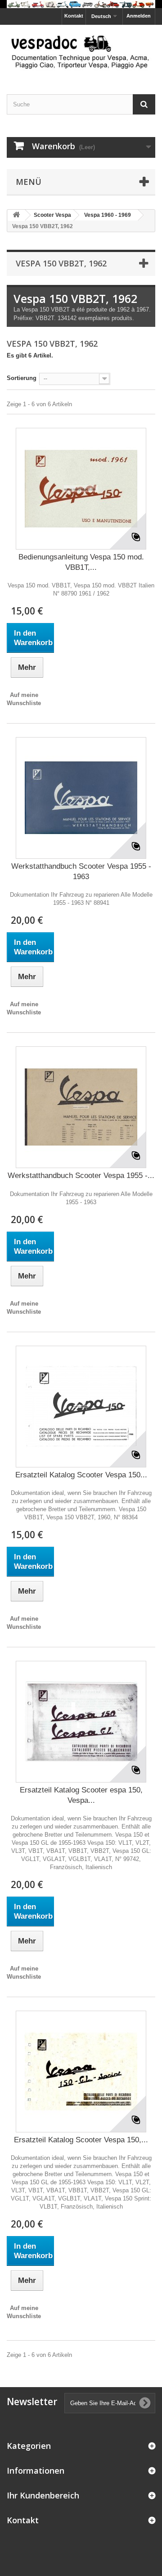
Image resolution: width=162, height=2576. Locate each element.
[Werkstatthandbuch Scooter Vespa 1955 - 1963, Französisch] (81, 1107)
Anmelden (139, 16)
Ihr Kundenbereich (43, 2495)
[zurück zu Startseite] (16, 215)
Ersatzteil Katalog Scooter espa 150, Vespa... (81, 1795)
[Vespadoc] (81, 51)
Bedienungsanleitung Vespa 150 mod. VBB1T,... (81, 562)
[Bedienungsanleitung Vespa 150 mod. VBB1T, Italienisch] (81, 489)
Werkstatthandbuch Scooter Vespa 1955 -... (81, 1176)
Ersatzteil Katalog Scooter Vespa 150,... (81, 2140)
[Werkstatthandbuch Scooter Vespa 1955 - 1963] (81, 798)
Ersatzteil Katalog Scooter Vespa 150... (81, 1475)
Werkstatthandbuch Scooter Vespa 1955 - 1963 (81, 871)
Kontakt (74, 16)
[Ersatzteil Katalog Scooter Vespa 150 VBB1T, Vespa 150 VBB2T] (81, 1407)
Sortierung (22, 378)
